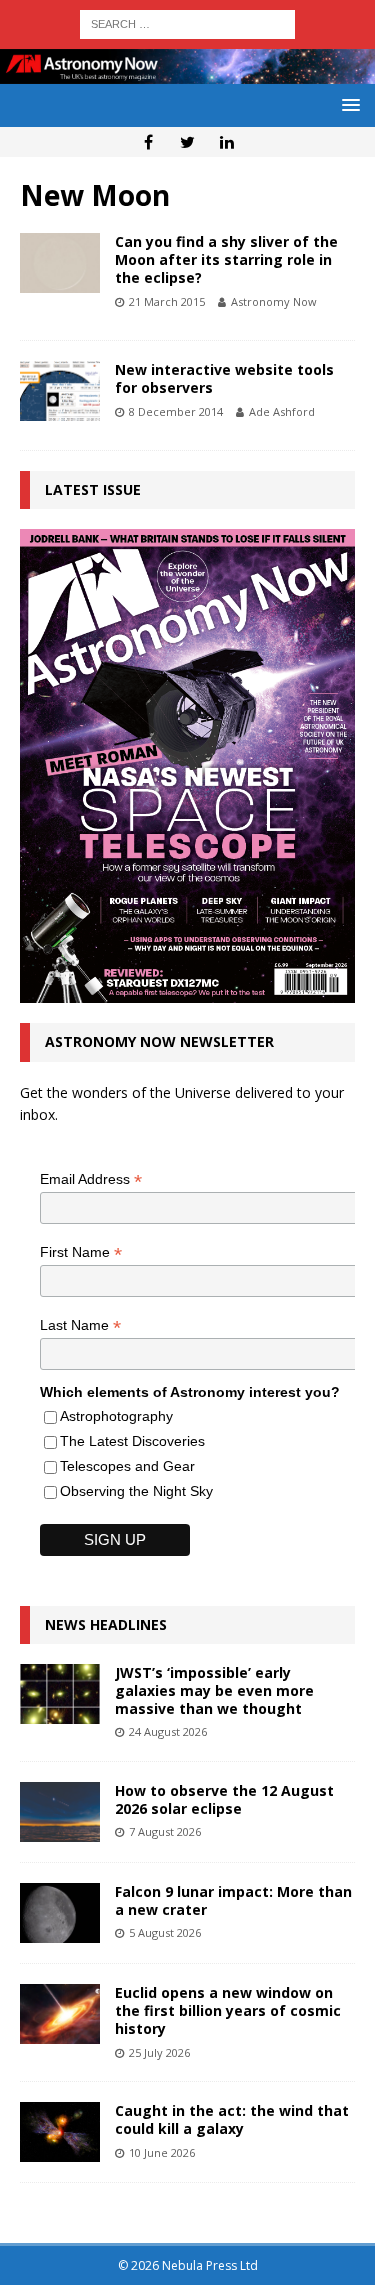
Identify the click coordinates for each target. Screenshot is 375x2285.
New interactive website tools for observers (224, 378)
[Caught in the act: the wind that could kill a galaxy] (60, 2132)
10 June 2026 (162, 2152)
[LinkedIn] (226, 142)
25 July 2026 (159, 2052)
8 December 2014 (176, 411)
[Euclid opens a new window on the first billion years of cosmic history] (60, 2014)
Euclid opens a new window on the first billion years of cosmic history (228, 2010)
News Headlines (106, 1624)
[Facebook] (148, 142)
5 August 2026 (165, 1932)
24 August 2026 (168, 1731)
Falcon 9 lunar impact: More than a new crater (233, 1900)
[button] (347, 104)
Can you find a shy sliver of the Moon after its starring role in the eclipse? (226, 259)
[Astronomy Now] (187, 71)
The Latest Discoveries (132, 1441)
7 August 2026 (165, 1831)
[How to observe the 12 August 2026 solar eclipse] (60, 1812)
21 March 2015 (167, 301)
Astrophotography (116, 1416)
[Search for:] (187, 22)
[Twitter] (187, 142)
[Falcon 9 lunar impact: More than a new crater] (60, 1913)
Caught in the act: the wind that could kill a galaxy (232, 2119)
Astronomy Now (274, 301)
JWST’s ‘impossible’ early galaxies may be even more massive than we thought (214, 1690)
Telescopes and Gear (127, 1466)
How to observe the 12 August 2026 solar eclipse (224, 1799)
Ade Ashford (282, 411)
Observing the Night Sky (136, 1491)
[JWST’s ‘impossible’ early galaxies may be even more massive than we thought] (60, 1694)
